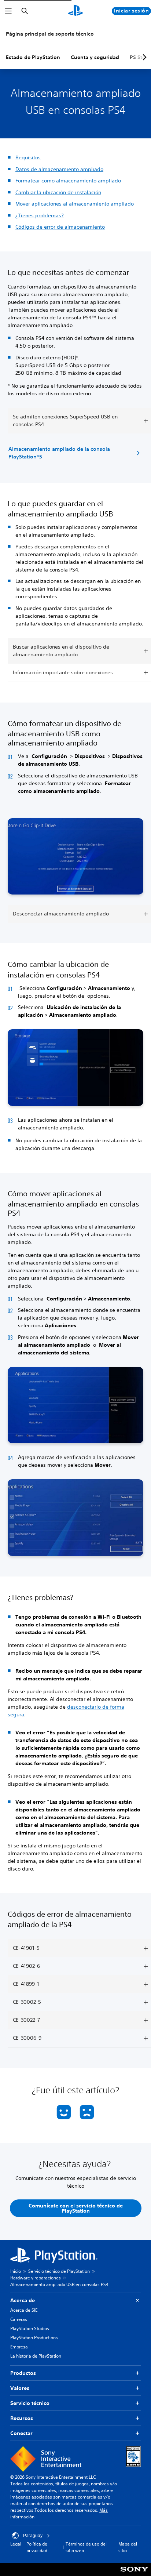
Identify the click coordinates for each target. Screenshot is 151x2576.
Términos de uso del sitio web (86, 2547)
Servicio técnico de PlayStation (59, 2271)
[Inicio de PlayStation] (75, 11)
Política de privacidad (37, 2547)
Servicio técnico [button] (30, 2403)
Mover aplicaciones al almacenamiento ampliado (75, 204)
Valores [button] (20, 2388)
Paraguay (33, 2536)
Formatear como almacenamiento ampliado (68, 181)
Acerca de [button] (23, 2300)
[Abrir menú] (8, 11)
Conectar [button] (21, 2433)
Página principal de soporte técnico (50, 34)
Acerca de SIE (24, 2310)
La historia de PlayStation (36, 2356)
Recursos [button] (22, 2418)
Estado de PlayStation (33, 57)
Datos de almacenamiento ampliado (59, 169)
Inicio (16, 2271)
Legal (16, 2544)
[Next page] (143, 57)
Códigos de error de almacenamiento (60, 227)
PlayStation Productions (34, 2338)
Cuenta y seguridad (95, 57)
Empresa (19, 2347)
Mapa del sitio (128, 2547)
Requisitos (28, 157)
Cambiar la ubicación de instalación (58, 192)
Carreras (19, 2319)
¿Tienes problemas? (40, 215)
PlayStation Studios (30, 2328)
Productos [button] (23, 2373)
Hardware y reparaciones (36, 2278)
